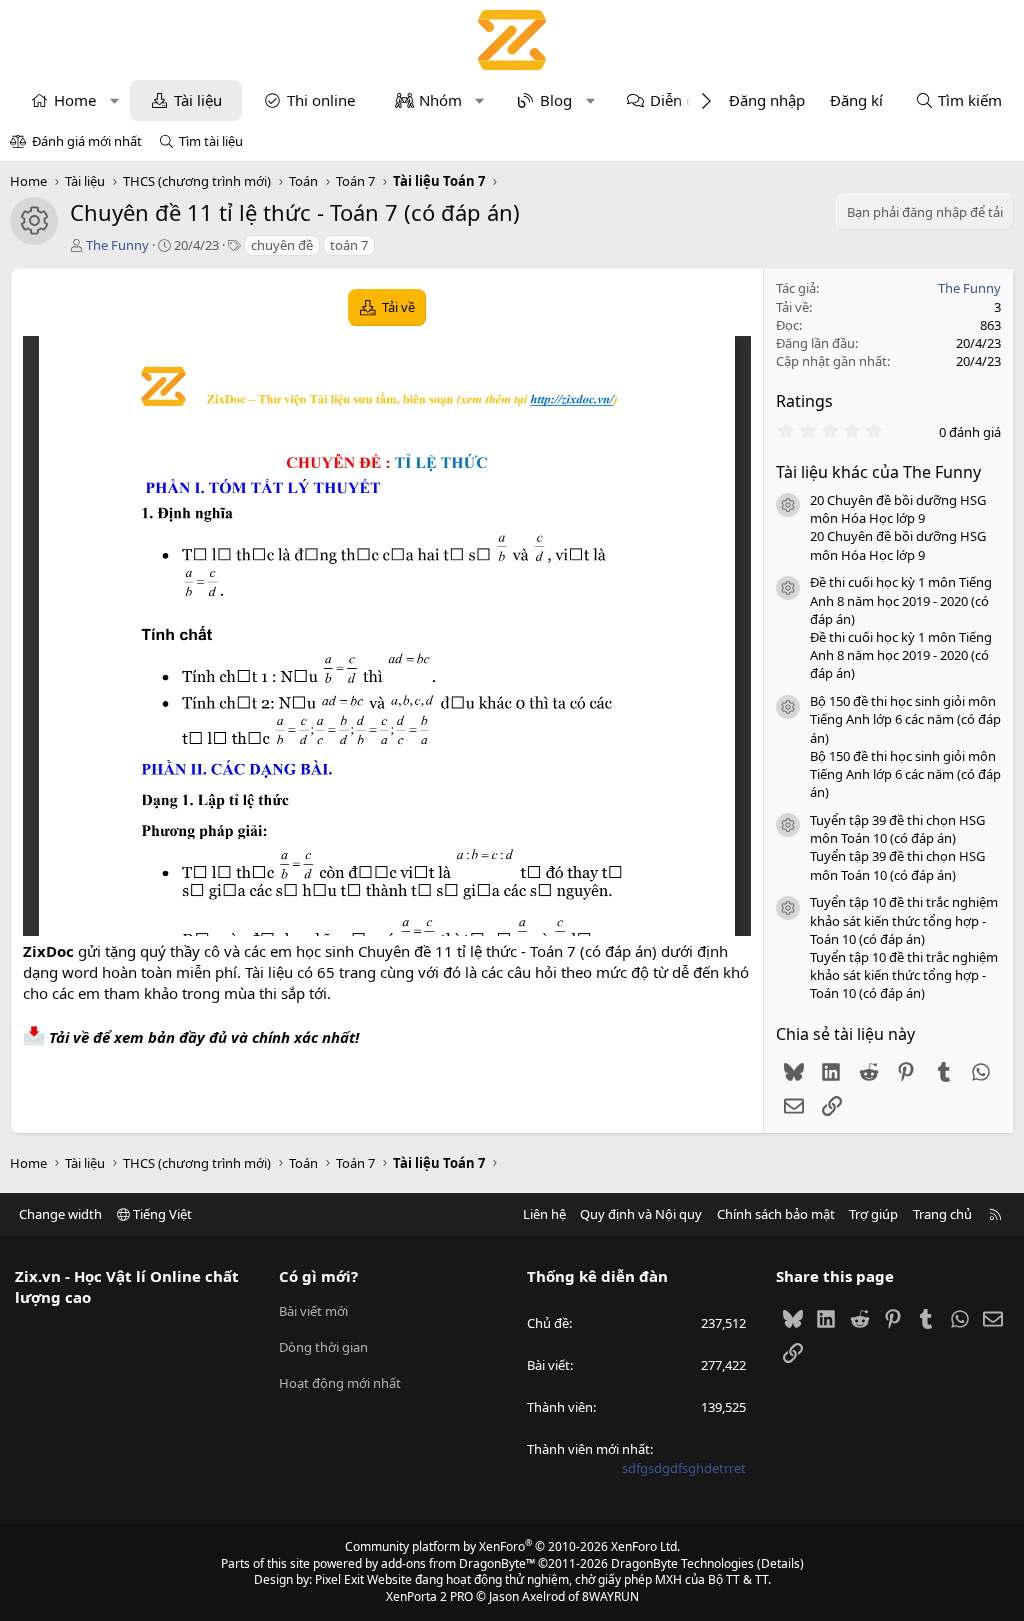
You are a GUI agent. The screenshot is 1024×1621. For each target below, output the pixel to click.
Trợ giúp (873, 1214)
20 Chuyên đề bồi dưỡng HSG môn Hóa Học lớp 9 (898, 509)
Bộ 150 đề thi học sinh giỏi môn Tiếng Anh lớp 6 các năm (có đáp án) (905, 719)
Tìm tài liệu (211, 141)
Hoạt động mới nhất (340, 1383)
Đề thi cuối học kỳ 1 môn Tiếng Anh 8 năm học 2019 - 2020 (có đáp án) (901, 600)
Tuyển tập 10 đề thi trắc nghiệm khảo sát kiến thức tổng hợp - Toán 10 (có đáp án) (904, 920)
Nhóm (440, 100)
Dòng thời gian (323, 1347)
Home (75, 100)
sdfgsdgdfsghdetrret (684, 1468)
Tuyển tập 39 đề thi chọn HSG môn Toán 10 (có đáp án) (897, 829)
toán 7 (349, 245)
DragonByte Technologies (682, 1563)
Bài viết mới (313, 1311)
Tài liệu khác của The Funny (878, 472)
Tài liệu (198, 100)
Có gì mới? (318, 1276)
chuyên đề (282, 245)
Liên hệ (544, 1214)
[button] (114, 100)
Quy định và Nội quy (641, 1214)
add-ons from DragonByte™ (458, 1563)
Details (780, 1563)
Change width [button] (60, 1214)
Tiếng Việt (161, 1214)
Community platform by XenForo (512, 1546)
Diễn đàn (681, 100)
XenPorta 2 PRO (429, 1596)
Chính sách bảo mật (776, 1214)
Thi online (321, 100)
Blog (556, 100)
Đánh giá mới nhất (87, 141)
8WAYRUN (610, 1596)
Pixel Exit (339, 1579)
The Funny (117, 245)
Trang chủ (942, 1214)
